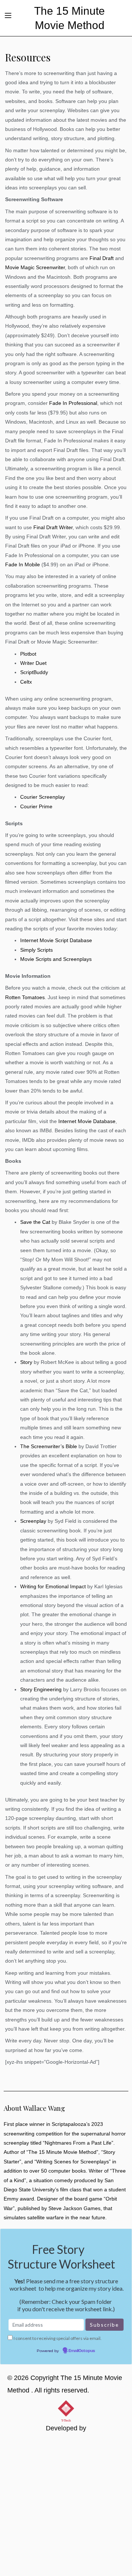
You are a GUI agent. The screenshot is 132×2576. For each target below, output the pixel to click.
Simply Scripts (36, 950)
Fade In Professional (73, 403)
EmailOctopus (82, 2351)
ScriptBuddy (34, 672)
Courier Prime (36, 807)
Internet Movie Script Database (56, 940)
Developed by (66, 2428)
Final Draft (102, 258)
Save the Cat (35, 1222)
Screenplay (33, 1521)
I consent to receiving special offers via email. (58, 2338)
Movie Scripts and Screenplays (56, 959)
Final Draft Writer (53, 528)
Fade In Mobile (23, 565)
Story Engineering (41, 1690)
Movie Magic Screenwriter (35, 268)
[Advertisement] (66, 2506)
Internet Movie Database (87, 1121)
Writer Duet (33, 663)
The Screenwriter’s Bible (49, 1446)
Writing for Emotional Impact (53, 1587)
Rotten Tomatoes (25, 997)
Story (26, 1362)
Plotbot (28, 654)
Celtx (26, 682)
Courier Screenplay (43, 797)
